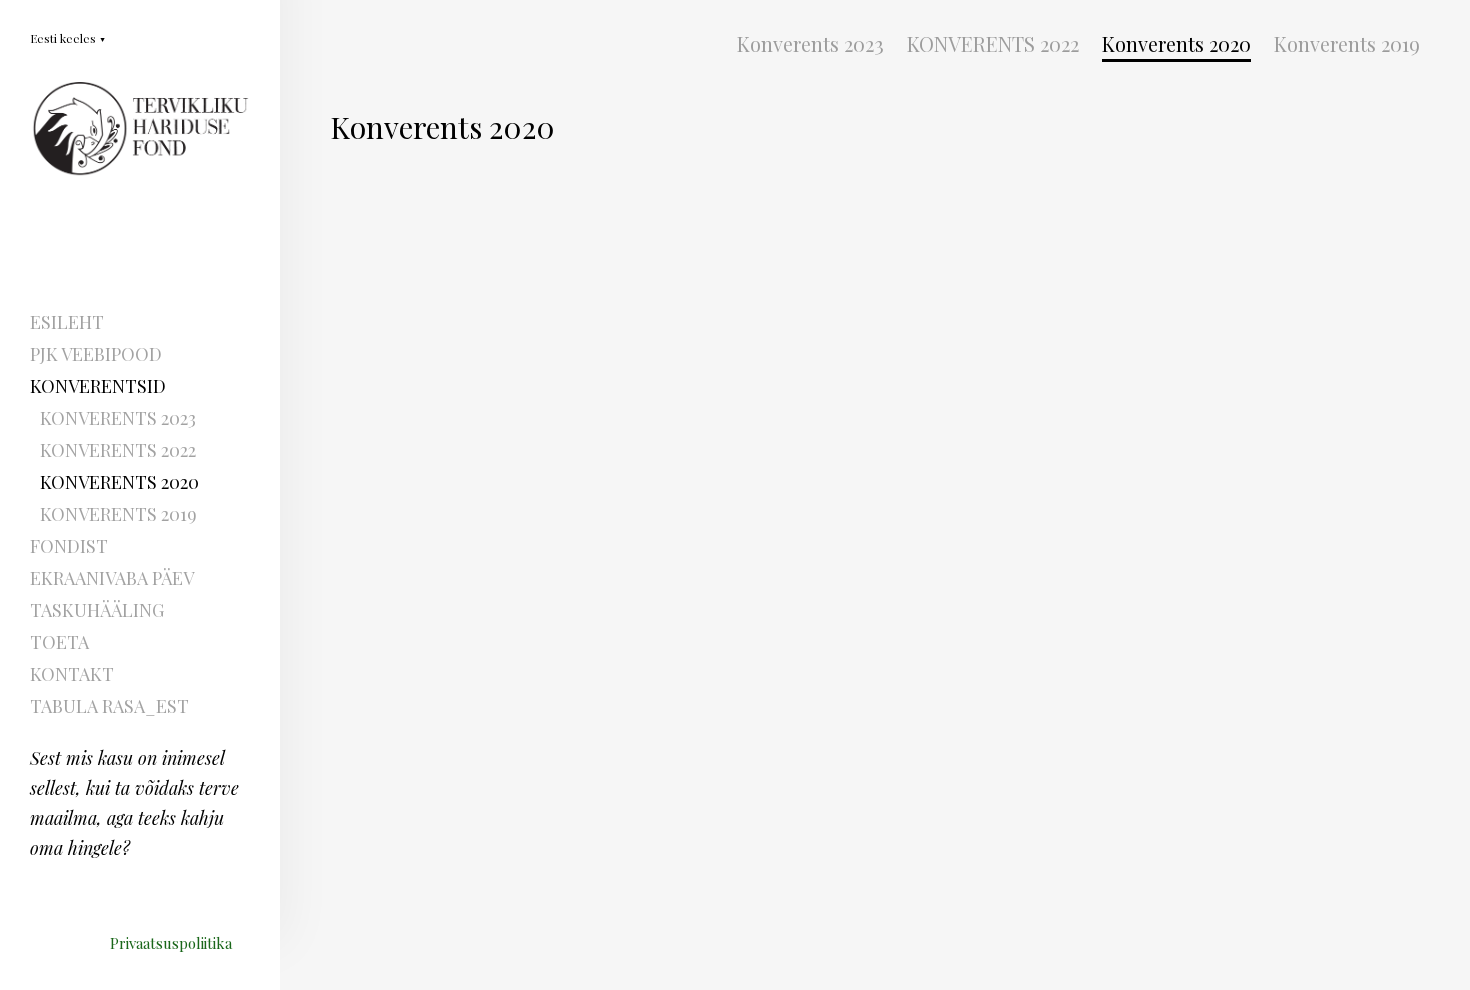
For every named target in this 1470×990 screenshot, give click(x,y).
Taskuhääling (97, 610)
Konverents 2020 (119, 482)
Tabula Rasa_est (109, 706)
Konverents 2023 (118, 418)
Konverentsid (98, 386)
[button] (68, 37)
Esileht (67, 322)
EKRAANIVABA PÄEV (112, 578)
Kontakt (72, 674)
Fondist (69, 546)
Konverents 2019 (118, 514)
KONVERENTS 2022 (118, 450)
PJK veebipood (96, 354)
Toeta (59, 642)
